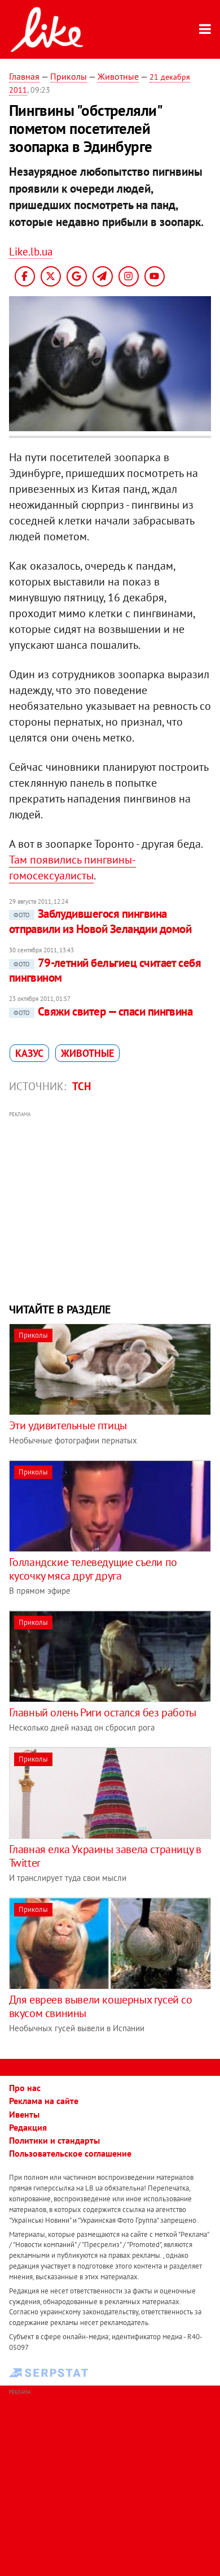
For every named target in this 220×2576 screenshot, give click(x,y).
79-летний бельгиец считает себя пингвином (105, 970)
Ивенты (24, 2114)
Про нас (25, 2088)
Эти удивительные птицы (68, 1425)
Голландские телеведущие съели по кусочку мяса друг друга (93, 1569)
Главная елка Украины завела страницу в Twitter (105, 1856)
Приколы (69, 76)
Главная (24, 76)
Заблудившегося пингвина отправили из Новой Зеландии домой (100, 921)
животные (87, 1053)
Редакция (28, 2127)
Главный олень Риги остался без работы (103, 1712)
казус (29, 1053)
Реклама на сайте (44, 2101)
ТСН (82, 1086)
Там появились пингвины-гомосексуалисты (72, 868)
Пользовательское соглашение (70, 2153)
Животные (118, 76)
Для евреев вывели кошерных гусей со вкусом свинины (101, 2006)
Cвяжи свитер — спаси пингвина (103, 1011)
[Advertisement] (110, 1205)
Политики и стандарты (54, 2140)
